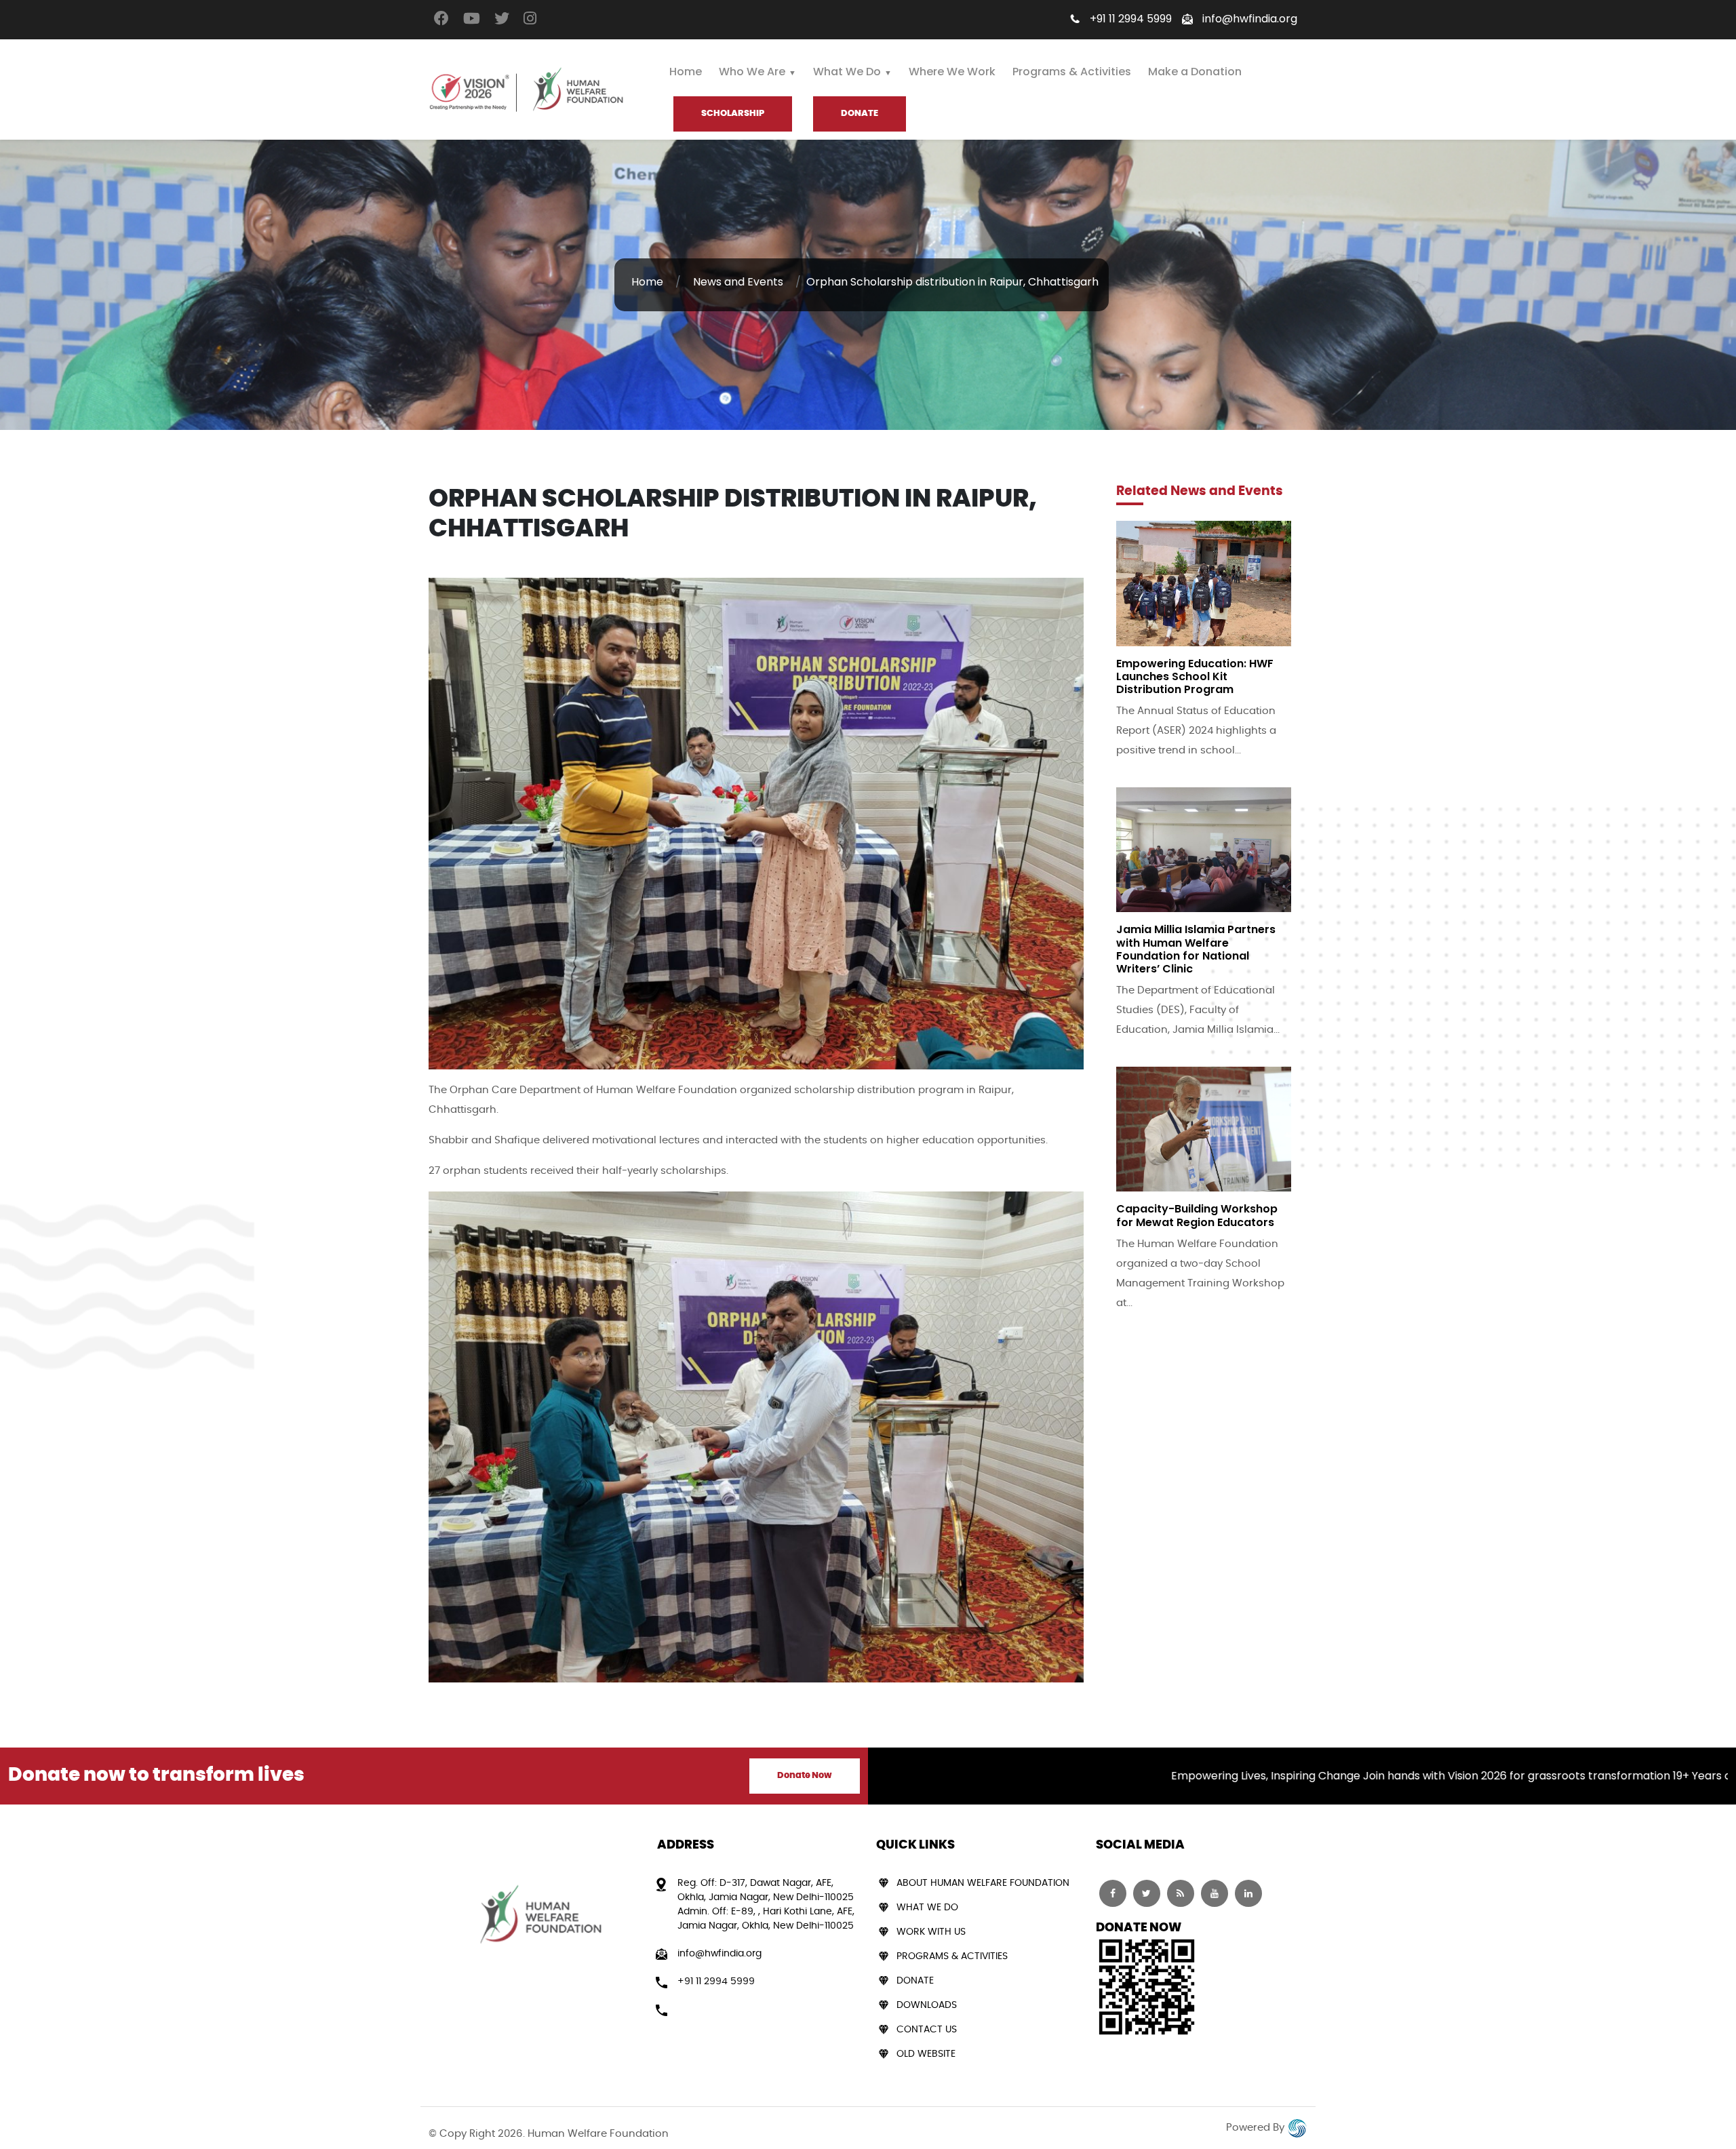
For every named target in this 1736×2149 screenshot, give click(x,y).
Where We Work (952, 72)
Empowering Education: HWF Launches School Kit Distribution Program (1195, 676)
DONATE (860, 114)
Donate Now (805, 1776)
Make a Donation (1195, 72)
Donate (915, 1981)
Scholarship (733, 114)
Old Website (926, 2054)
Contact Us (927, 2030)
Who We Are (752, 72)
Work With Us (931, 1932)
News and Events (738, 282)
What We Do (847, 72)
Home (686, 72)
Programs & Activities (1072, 72)
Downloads (927, 2005)
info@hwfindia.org (1250, 19)
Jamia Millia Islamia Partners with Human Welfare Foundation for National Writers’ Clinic (1196, 949)
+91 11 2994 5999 (1131, 19)
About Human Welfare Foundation (983, 1883)
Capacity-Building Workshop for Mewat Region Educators (1197, 1215)
